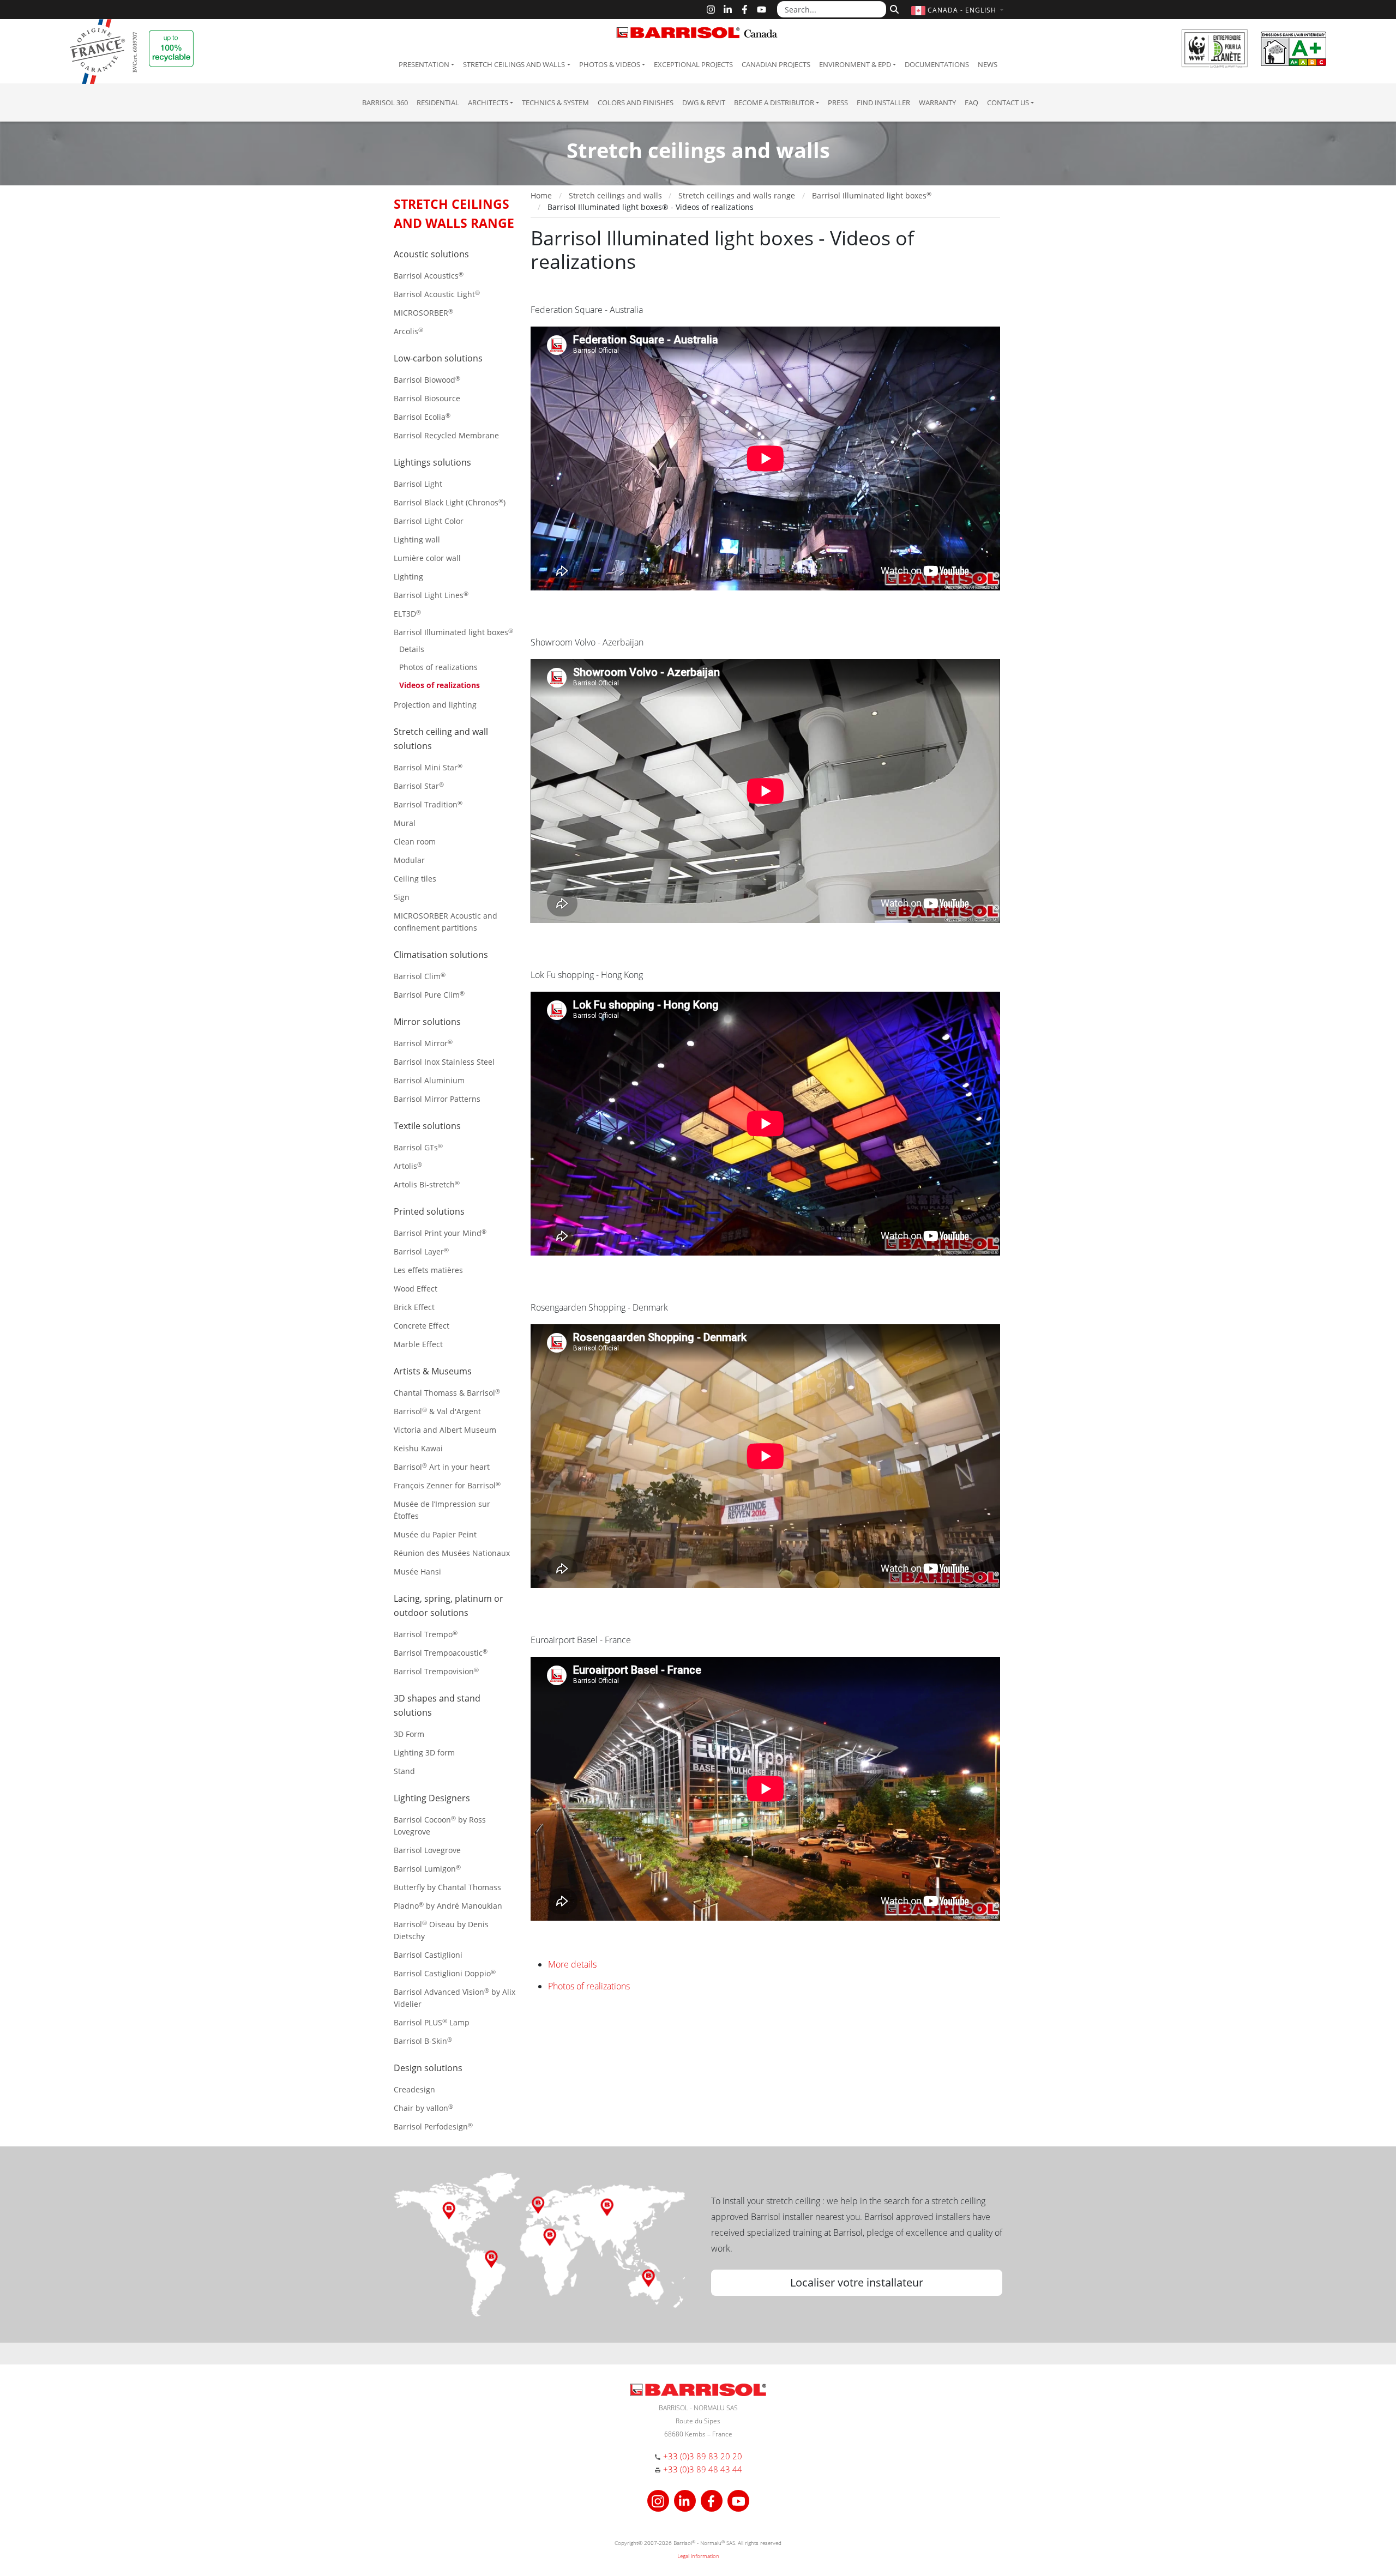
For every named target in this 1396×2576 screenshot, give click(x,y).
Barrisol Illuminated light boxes (453, 632)
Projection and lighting (435, 705)
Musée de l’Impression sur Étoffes (442, 1510)
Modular (409, 860)
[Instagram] (711, 10)
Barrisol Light (418, 484)
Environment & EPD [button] (855, 64)
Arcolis (408, 331)
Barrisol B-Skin (423, 2041)
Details (412, 649)
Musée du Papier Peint (435, 1534)
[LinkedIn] (728, 10)
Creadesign (414, 2089)
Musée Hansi (417, 1571)
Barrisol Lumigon (427, 1869)
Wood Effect (416, 1289)
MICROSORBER (423, 313)
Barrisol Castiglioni (428, 1955)
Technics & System (555, 102)
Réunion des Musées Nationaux (452, 1553)
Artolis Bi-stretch (427, 1184)
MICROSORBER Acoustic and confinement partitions (446, 922)
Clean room (415, 841)
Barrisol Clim (420, 976)
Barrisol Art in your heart (442, 1467)
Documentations (937, 64)
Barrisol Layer (421, 1251)
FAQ (971, 102)
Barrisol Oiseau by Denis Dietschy (441, 1930)
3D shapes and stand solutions (437, 1705)
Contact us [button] (1008, 102)
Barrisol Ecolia (422, 417)
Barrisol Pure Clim (429, 995)
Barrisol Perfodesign (433, 2126)
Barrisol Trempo (426, 1634)
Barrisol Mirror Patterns (437, 1099)
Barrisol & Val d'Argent (437, 1411)
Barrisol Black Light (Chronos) (450, 502)
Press (838, 102)
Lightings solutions (432, 462)
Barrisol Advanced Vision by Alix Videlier (455, 1998)
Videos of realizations (440, 685)
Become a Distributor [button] (774, 102)
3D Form (409, 1734)
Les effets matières (428, 1270)
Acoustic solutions (431, 254)
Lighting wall (417, 539)
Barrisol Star (419, 786)
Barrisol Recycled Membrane (446, 435)
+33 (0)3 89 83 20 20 (703, 2456)
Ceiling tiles (415, 879)
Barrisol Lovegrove (427, 1850)
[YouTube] (762, 10)
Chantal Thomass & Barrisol (447, 1393)
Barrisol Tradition (428, 804)
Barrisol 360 (385, 102)
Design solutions (428, 2068)
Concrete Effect (422, 1326)
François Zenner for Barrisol (447, 1485)
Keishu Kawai (418, 1448)
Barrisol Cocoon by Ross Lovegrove (440, 1826)
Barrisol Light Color (429, 521)
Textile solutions (427, 1126)
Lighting (408, 577)
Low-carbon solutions (438, 358)
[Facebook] (745, 10)
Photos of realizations (438, 667)
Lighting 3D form (424, 1752)
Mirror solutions (427, 1022)
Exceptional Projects (693, 64)
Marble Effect (418, 1344)
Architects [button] (488, 102)
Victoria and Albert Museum (445, 1430)
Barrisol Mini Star (428, 767)
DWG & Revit (704, 102)
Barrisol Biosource (427, 398)
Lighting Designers (432, 1798)
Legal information (698, 2556)
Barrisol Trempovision (436, 1671)
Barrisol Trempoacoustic (441, 1653)
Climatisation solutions (441, 955)
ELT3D (407, 614)
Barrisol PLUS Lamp (432, 2022)
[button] (959, 10)
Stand (404, 1771)
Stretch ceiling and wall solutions (441, 739)
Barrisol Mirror (423, 1043)
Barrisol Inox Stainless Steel (444, 1062)
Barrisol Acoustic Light (437, 294)
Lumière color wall (427, 558)
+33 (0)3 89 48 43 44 (703, 2469)
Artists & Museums (433, 1371)
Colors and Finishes (636, 102)
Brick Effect (414, 1307)
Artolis (408, 1166)
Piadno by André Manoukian (448, 1906)
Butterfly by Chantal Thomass (447, 1887)
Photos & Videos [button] (610, 64)
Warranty (937, 102)
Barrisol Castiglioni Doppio (445, 1973)
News (988, 64)
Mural (405, 823)
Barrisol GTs (418, 1147)
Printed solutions (429, 1211)
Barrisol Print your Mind (440, 1233)
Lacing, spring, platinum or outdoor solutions (449, 1606)
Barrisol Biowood (427, 380)
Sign (402, 897)
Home (541, 195)
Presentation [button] (424, 64)
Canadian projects (776, 64)
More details (572, 1964)
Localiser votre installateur (857, 2282)
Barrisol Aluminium (429, 1080)
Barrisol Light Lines (431, 595)
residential (438, 102)
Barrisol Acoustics (429, 276)
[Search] (893, 8)
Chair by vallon (423, 2108)
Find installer (883, 102)
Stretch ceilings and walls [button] (514, 64)
